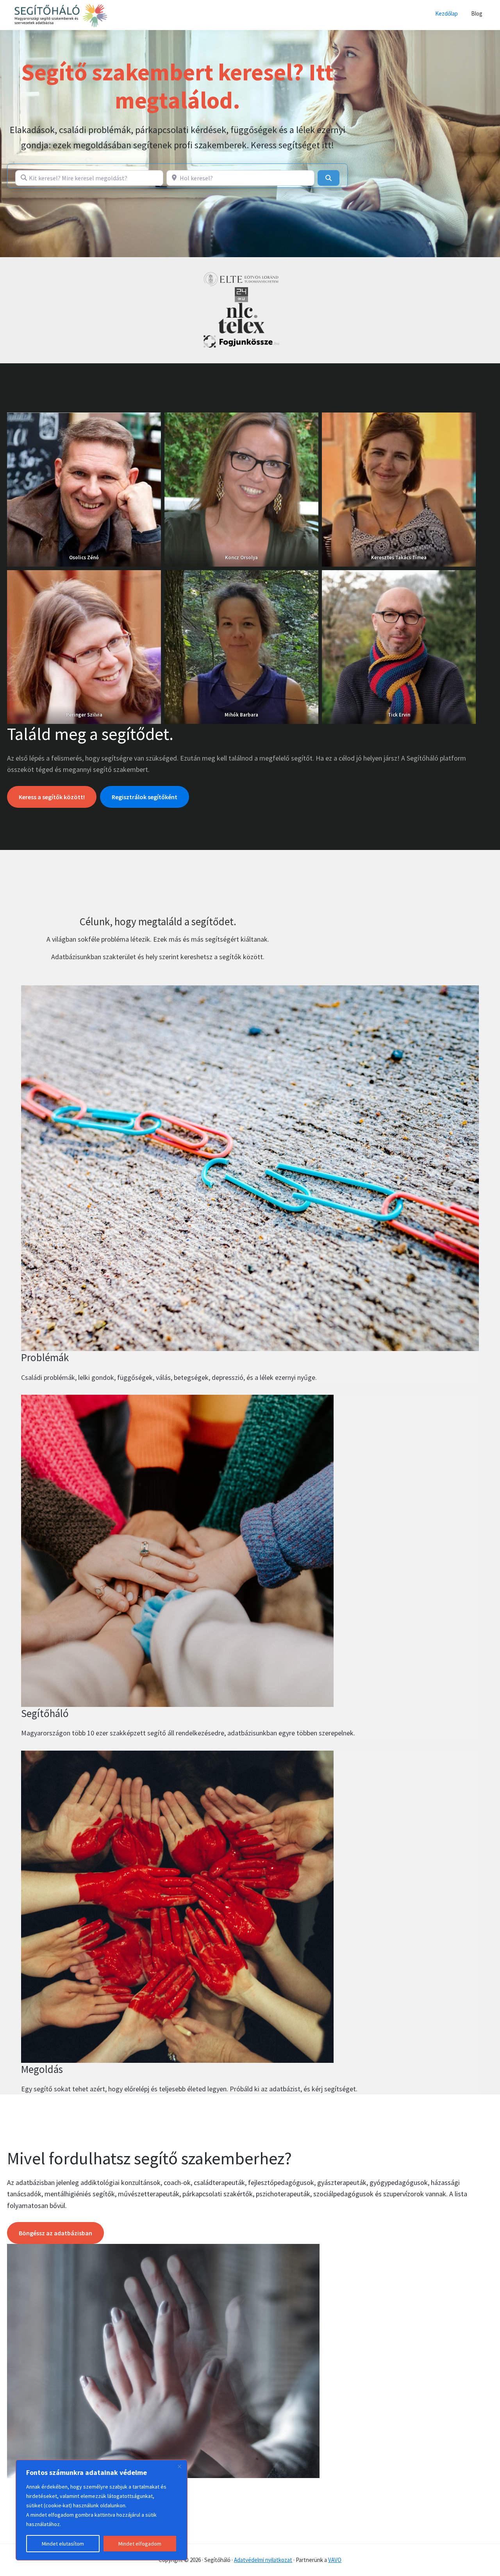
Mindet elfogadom (140, 2544)
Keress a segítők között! (52, 797)
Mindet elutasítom (63, 2544)
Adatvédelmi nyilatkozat (263, 2560)
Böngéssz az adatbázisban (55, 2233)
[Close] (179, 2466)
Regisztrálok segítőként (145, 797)
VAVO (335, 2560)
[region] (102, 2510)
